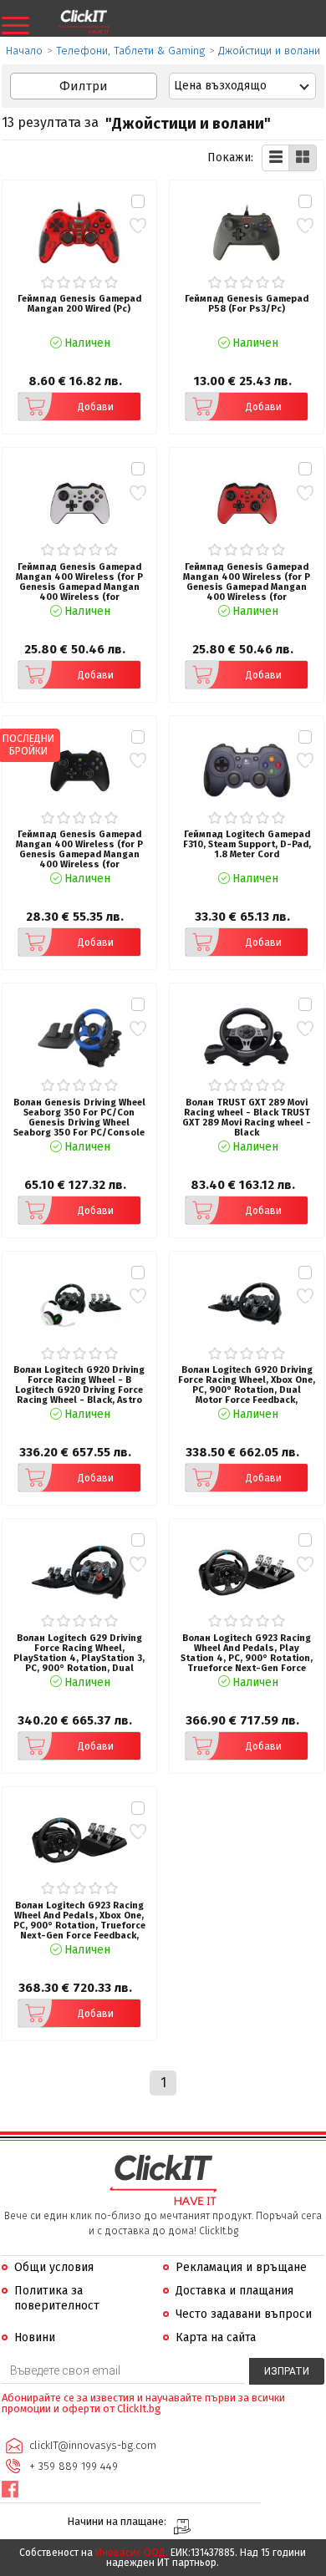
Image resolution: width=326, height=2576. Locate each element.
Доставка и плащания (234, 2291)
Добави (96, 407)
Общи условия (54, 2267)
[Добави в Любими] (138, 225)
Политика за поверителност (57, 2298)
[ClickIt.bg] (84, 23)
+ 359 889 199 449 (74, 2466)
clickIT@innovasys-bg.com (93, 2445)
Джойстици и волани (269, 51)
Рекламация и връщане (241, 2267)
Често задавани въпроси (244, 2314)
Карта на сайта (216, 2337)
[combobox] (242, 86)
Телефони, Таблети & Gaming (130, 51)
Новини (35, 2337)
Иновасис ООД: (132, 2553)
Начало (24, 51)
